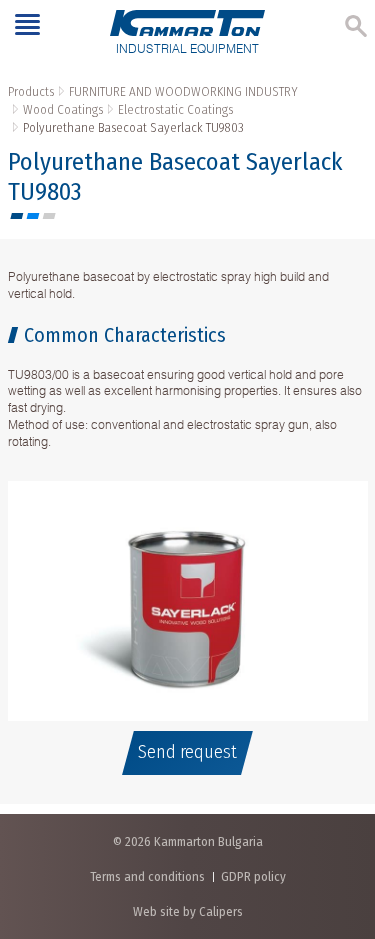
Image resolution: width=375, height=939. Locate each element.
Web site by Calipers (188, 911)
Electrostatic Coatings (175, 109)
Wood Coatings (63, 109)
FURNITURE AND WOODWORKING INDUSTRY (183, 91)
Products (31, 91)
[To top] (339, 818)
